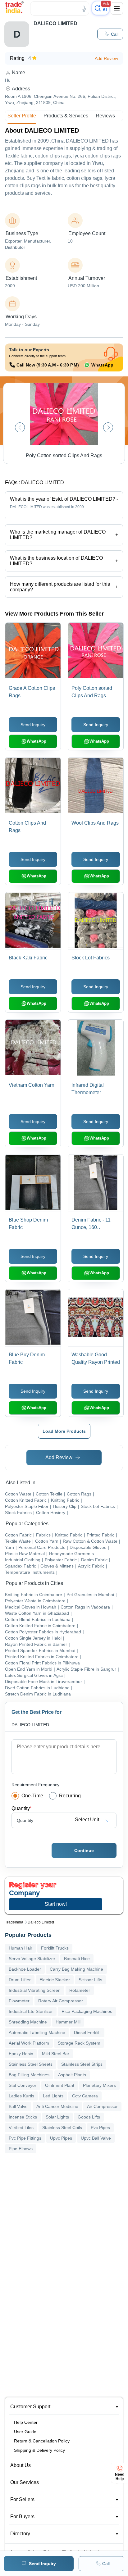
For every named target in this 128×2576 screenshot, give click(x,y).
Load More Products (64, 1431)
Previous (20, 427)
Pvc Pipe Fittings (25, 2138)
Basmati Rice (77, 1959)
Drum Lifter (20, 1980)
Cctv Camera (85, 2096)
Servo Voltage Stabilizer (32, 1959)
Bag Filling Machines (29, 2075)
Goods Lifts (89, 2117)
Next (108, 427)
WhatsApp (102, 365)
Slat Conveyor (23, 2085)
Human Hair (21, 1948)
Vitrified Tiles (21, 2128)
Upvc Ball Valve (96, 2138)
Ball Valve (18, 2106)
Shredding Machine (28, 2022)
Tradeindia (14, 1922)
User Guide (25, 2432)
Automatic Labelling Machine (37, 2032)
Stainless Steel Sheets (31, 2064)
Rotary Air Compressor (61, 2001)
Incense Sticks (23, 2117)
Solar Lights (57, 2117)
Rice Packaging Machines (87, 2011)
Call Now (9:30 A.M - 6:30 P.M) (48, 365)
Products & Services (66, 116)
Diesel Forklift (87, 2032)
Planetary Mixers (99, 2085)
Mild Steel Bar (56, 2054)
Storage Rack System (79, 2043)
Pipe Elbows (21, 2149)
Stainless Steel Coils (62, 2128)
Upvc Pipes (61, 2138)
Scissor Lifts (90, 1980)
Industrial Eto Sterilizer (31, 2011)
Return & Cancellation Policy (42, 2441)
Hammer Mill (68, 2022)
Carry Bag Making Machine (76, 1969)
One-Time (32, 1796)
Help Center (26, 2422)
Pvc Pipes (100, 2128)
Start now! (56, 1904)
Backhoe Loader (25, 1969)
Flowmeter (19, 2001)
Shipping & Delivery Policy (39, 2450)
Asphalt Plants (72, 2075)
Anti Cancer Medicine (57, 2106)
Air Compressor (102, 2106)
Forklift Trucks (55, 1948)
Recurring (70, 1796)
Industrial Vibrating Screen (35, 1990)
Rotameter (80, 1990)
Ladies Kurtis (21, 2096)
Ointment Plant (60, 2085)
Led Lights (53, 2096)
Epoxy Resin (21, 2054)
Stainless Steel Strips (82, 2064)
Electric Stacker (55, 1980)
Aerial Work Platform (29, 2043)
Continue (84, 1850)
